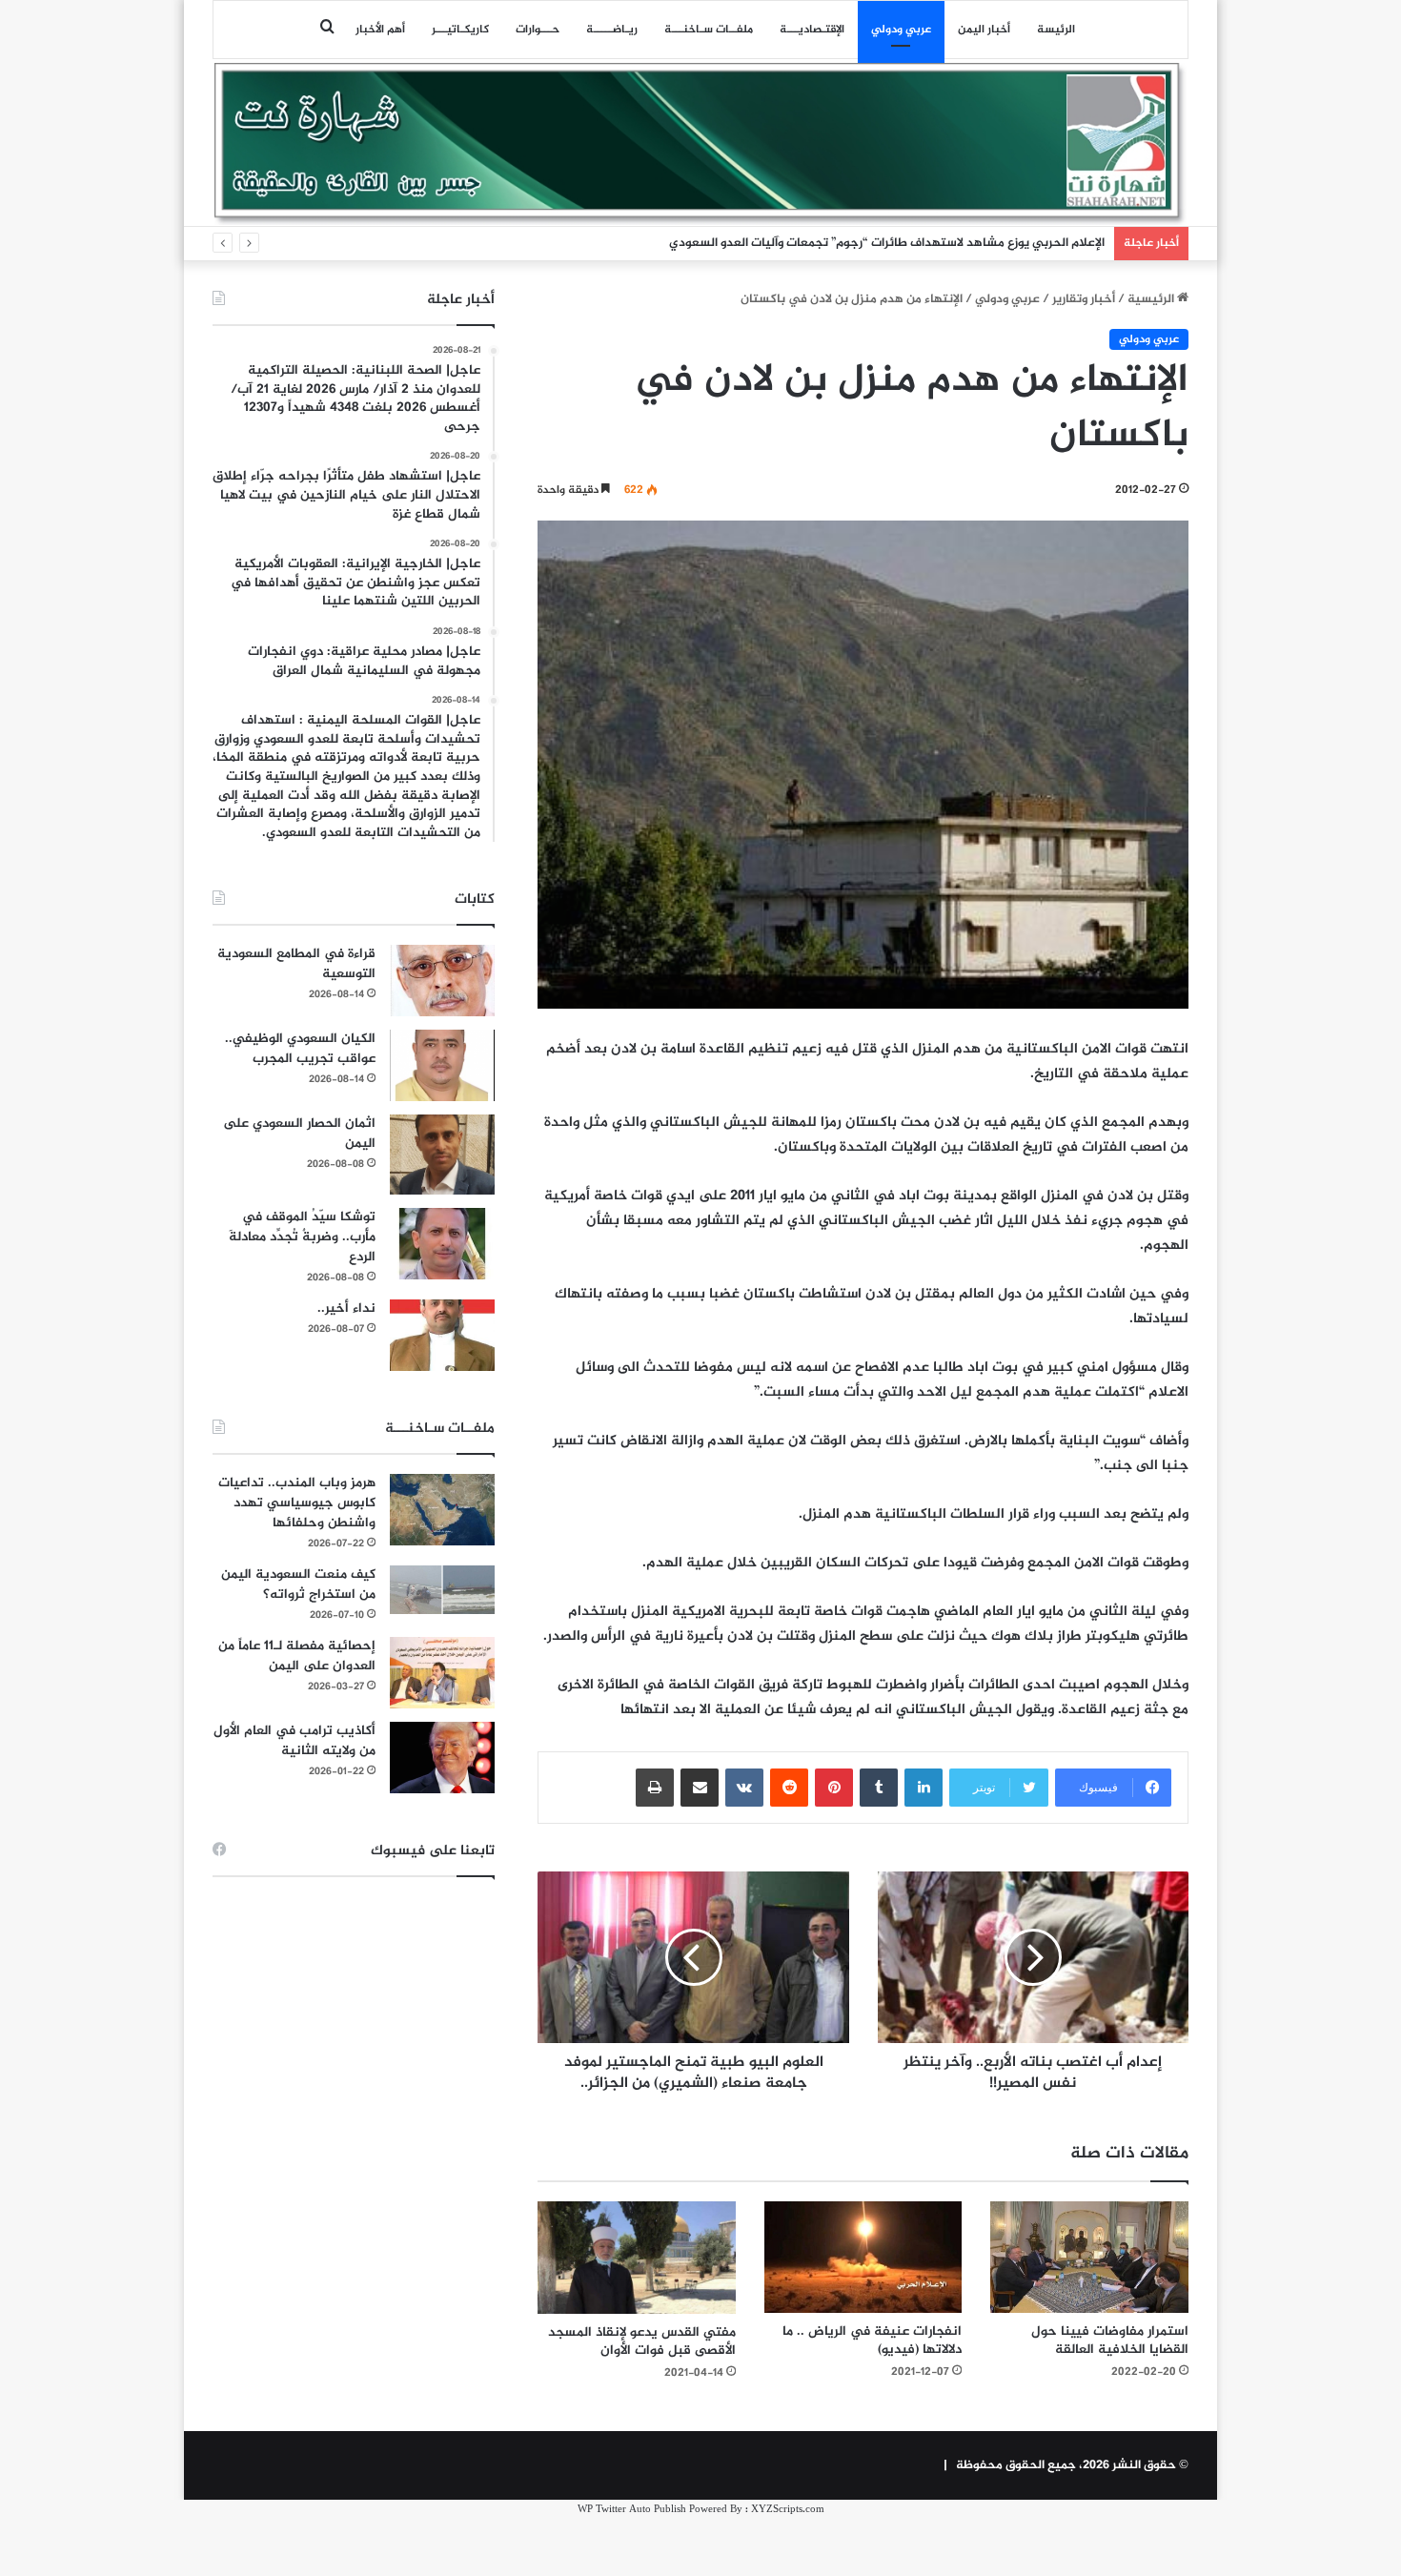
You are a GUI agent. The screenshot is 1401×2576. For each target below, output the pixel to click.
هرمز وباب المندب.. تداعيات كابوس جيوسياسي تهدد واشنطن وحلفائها (297, 1503)
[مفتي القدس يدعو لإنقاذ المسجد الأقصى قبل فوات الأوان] (637, 2258)
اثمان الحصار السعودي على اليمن (299, 1134)
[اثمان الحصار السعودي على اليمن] (442, 1155)
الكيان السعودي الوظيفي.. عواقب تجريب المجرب (300, 1049)
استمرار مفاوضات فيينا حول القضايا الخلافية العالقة (1110, 2341)
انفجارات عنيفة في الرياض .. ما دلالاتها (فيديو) (872, 2341)
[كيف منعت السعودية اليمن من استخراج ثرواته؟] (442, 1590)
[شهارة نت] (700, 144)
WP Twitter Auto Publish (632, 2510)
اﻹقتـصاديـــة (812, 30)
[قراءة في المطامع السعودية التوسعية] (442, 981)
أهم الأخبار (380, 30)
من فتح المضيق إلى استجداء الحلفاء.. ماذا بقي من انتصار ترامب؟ (937, 243)
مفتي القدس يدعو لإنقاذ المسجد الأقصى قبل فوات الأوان (642, 2341)
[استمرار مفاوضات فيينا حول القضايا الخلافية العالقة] (1089, 2257)
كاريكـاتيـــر (460, 30)
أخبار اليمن (984, 30)
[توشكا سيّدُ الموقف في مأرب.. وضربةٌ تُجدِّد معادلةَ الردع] (442, 1244)
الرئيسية (1152, 299)
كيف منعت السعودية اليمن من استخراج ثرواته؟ (298, 1584)
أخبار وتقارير (1084, 299)
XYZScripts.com (788, 2510)
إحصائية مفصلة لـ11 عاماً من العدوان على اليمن (297, 1656)
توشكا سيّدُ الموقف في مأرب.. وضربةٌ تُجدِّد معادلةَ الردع (302, 1237)
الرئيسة (1056, 30)
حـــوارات (538, 30)
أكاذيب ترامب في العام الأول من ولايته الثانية (294, 1741)
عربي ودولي (901, 30)
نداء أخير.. (346, 1308)
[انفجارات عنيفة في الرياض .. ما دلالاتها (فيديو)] (863, 2257)
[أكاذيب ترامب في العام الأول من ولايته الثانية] (442, 1758)
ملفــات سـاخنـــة (709, 30)
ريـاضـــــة (612, 30)
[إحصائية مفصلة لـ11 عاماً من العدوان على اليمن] (442, 1673)
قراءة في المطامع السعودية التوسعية (296, 964)
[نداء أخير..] (442, 1335)
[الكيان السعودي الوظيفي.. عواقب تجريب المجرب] (442, 1065)
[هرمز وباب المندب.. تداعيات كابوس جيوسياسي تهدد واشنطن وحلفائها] (442, 1510)
